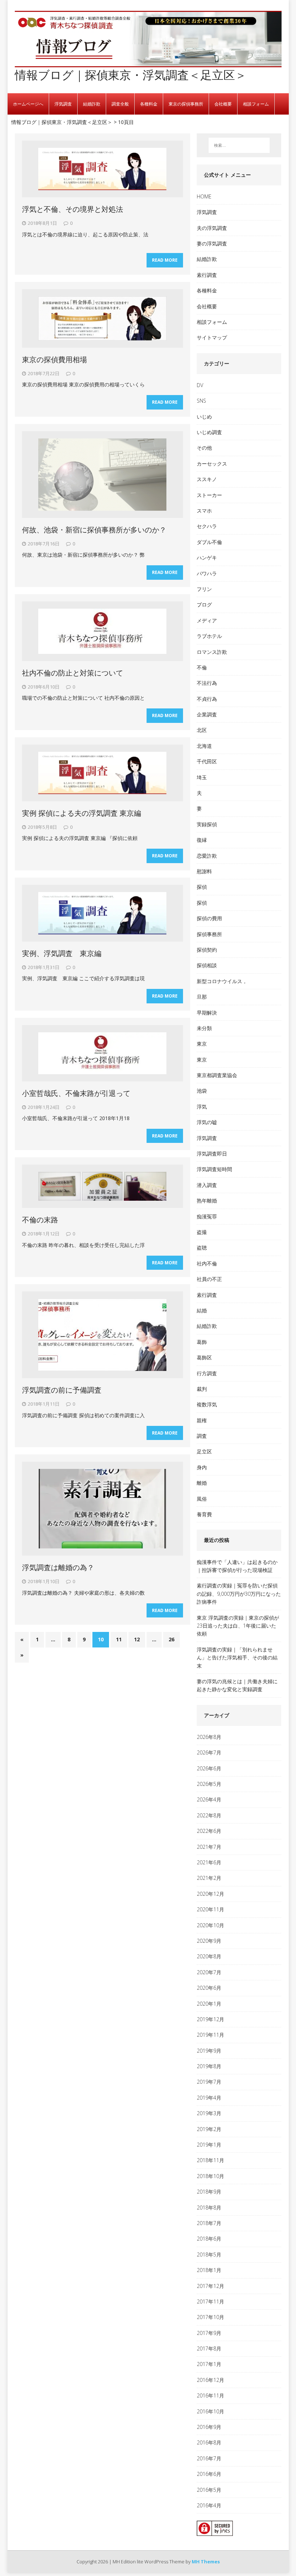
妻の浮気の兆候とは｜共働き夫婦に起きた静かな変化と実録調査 (237, 1685)
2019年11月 (210, 2035)
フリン (204, 589)
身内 (202, 1467)
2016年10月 (210, 2411)
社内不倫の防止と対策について (73, 673)
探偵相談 (207, 965)
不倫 (202, 667)
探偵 (202, 887)
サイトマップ (212, 337)
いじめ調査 (209, 432)
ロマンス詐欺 (212, 652)
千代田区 (207, 761)
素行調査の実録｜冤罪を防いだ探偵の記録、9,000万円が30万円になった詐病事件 (239, 1594)
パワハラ (207, 573)
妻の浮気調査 (212, 243)
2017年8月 (209, 2348)
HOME (204, 196)
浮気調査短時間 (214, 1169)
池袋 (202, 1091)
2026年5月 (209, 1784)
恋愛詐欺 (207, 856)
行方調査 (207, 1373)
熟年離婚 (207, 1201)
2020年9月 (209, 1941)
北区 (202, 730)
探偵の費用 (209, 918)
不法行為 (207, 683)
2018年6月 (209, 2239)
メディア (207, 620)
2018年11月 (210, 2160)
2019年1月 (209, 2145)
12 (137, 1639)
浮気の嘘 (207, 1122)
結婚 (202, 1310)
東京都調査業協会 (217, 1075)
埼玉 (202, 777)
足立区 (204, 1451)
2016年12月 (210, 2380)
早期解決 (207, 1013)
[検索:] (239, 145)
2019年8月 (209, 2066)
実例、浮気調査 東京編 (62, 953)
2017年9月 (209, 2333)
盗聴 (202, 1248)
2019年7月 (209, 2082)
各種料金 (149, 104)
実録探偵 (207, 824)
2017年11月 (210, 2301)
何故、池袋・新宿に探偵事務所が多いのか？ (94, 530)
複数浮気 (207, 1404)
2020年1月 (209, 2004)
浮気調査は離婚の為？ (58, 1567)
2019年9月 (209, 2051)
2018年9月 (209, 2192)
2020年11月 (210, 1909)
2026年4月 (209, 1799)
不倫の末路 (40, 1220)
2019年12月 (210, 2019)
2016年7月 (209, 2458)
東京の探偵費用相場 (58, 359)
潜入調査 (207, 1185)
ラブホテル (209, 636)
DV (200, 385)
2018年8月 (209, 2208)
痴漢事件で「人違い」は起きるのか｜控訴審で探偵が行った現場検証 (237, 1566)
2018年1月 (209, 2270)
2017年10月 (210, 2317)
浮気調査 (63, 104)
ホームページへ (28, 104)
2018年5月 (209, 2254)
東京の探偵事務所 (186, 104)
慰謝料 (204, 871)
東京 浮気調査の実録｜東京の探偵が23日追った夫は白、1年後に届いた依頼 (238, 1626)
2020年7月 (209, 1972)
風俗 (202, 1499)
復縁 (202, 840)
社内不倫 (207, 1263)
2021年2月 (209, 1878)
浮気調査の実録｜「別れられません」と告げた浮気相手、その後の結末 (237, 1658)
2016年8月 (209, 2442)
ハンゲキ (207, 558)
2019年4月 (209, 2098)
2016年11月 (210, 2395)
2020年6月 (209, 1988)
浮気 (202, 1107)
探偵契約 (207, 950)
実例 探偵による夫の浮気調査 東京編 (82, 813)
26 (171, 1639)
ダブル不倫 (209, 542)
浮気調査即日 (212, 1154)
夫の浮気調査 (212, 228)
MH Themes (206, 2562)
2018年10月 (210, 2176)
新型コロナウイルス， (222, 981)
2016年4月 (209, 2505)
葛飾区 (204, 1357)
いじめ (204, 417)
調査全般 (120, 104)
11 (119, 1639)
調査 (202, 1436)
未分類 (204, 1028)
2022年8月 (209, 1815)
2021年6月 (209, 1862)
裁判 (202, 1389)
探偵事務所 (209, 934)
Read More (165, 260)
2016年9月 (209, 2427)
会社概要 (223, 104)
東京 (202, 1044)
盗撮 (202, 1232)
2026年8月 (209, 1737)
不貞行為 (207, 699)
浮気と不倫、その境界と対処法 (73, 209)
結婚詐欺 (92, 104)
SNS (201, 401)
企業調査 (207, 714)
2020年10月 (210, 1925)
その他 (204, 448)
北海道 (204, 746)
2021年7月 (209, 1847)
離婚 (202, 1483)
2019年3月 (209, 2113)
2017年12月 (210, 2286)
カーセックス (212, 464)
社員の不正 (209, 1279)
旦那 (202, 997)
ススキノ (207, 479)
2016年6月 (209, 2474)
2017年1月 (209, 2364)
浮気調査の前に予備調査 (62, 1390)
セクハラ (207, 526)
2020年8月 (209, 1956)
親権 (202, 1420)
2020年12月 (210, 1894)
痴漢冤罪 (207, 1216)
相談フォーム (256, 104)
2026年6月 (209, 1768)
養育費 (204, 1514)
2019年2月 (209, 2129)
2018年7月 (209, 2223)
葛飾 (202, 1342)
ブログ (204, 605)
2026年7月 (209, 1752)
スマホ (204, 511)
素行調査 (207, 275)
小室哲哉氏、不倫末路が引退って (76, 1093)
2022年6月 (209, 1831)
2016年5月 (209, 2490)
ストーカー (209, 495)
